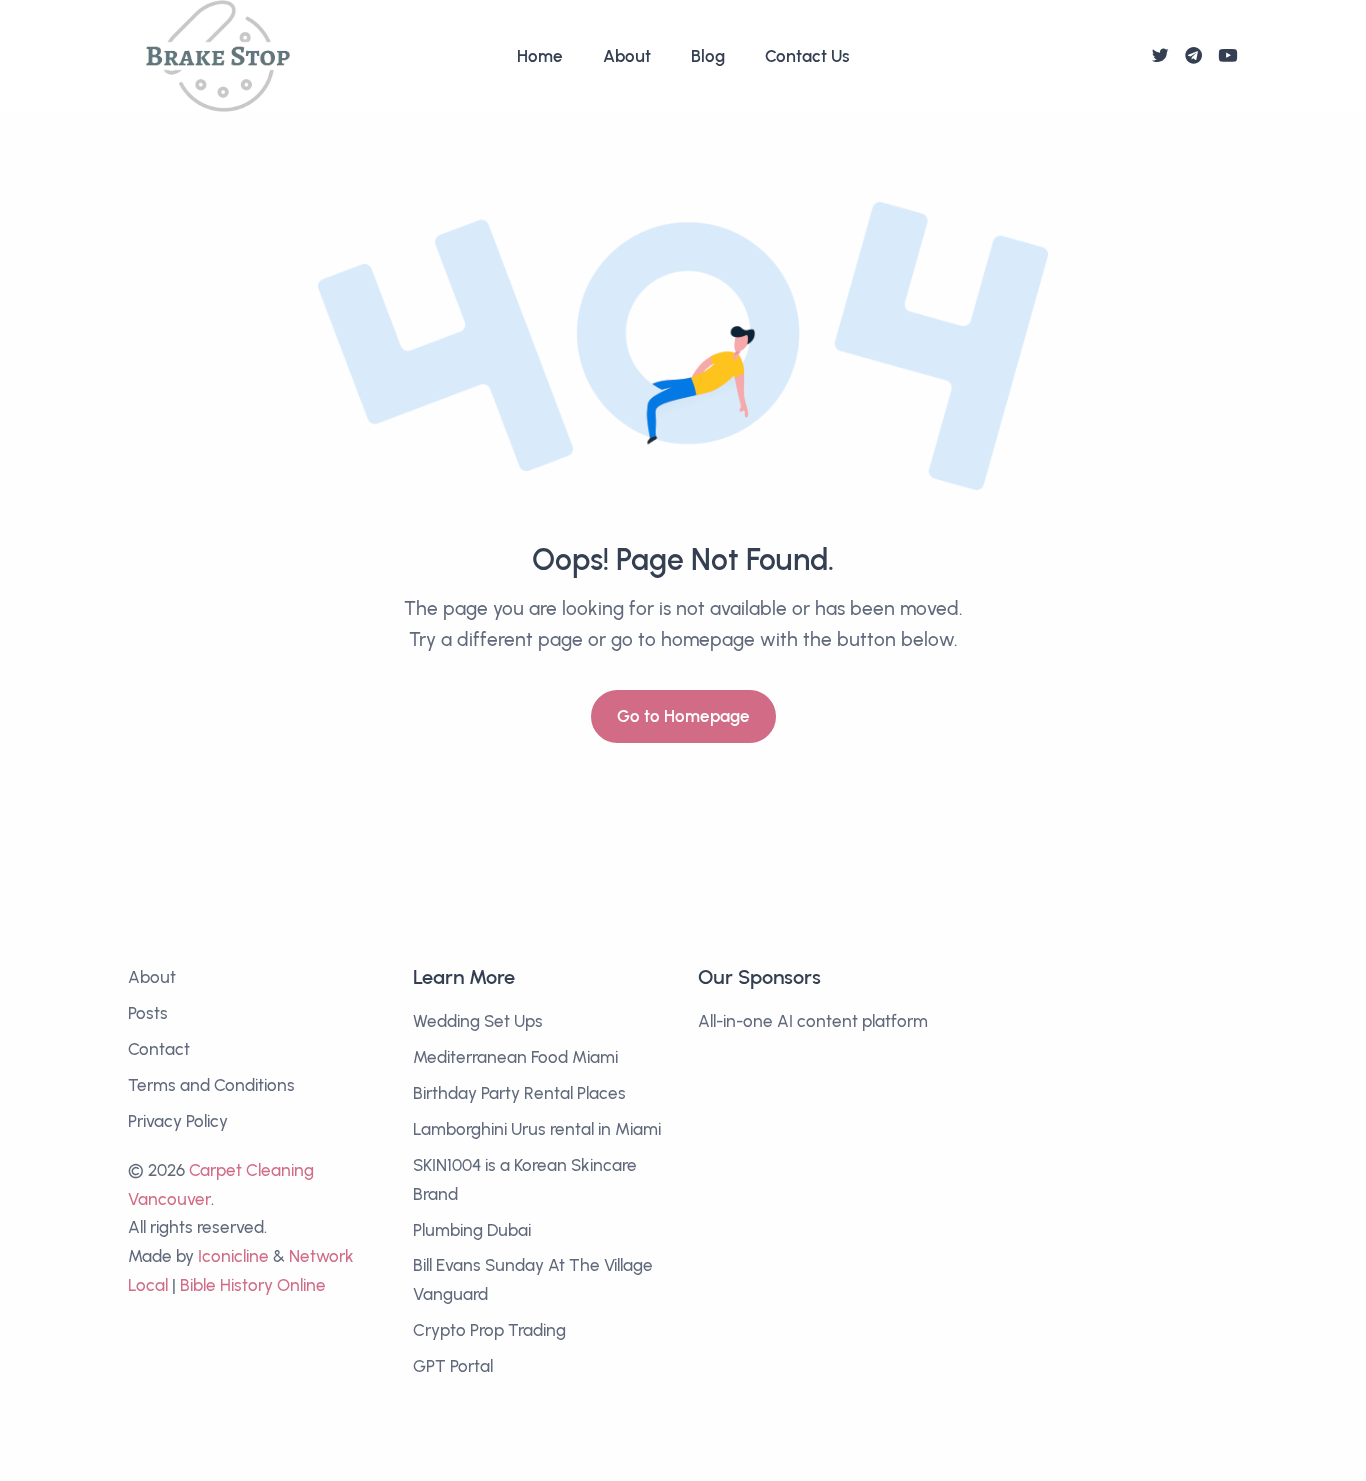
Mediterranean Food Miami (515, 1057)
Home (540, 56)
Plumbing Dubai (472, 1230)
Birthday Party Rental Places (519, 1093)
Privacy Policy (178, 1121)
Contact (159, 1049)
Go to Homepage (683, 716)
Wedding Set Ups (478, 1021)
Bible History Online (253, 1285)
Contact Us (807, 56)
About (627, 56)
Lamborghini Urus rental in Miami (537, 1129)
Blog (708, 56)
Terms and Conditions (211, 1085)
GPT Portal (453, 1366)
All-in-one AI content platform (813, 1021)
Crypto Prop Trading (489, 1330)
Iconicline (233, 1256)
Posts (148, 1013)
